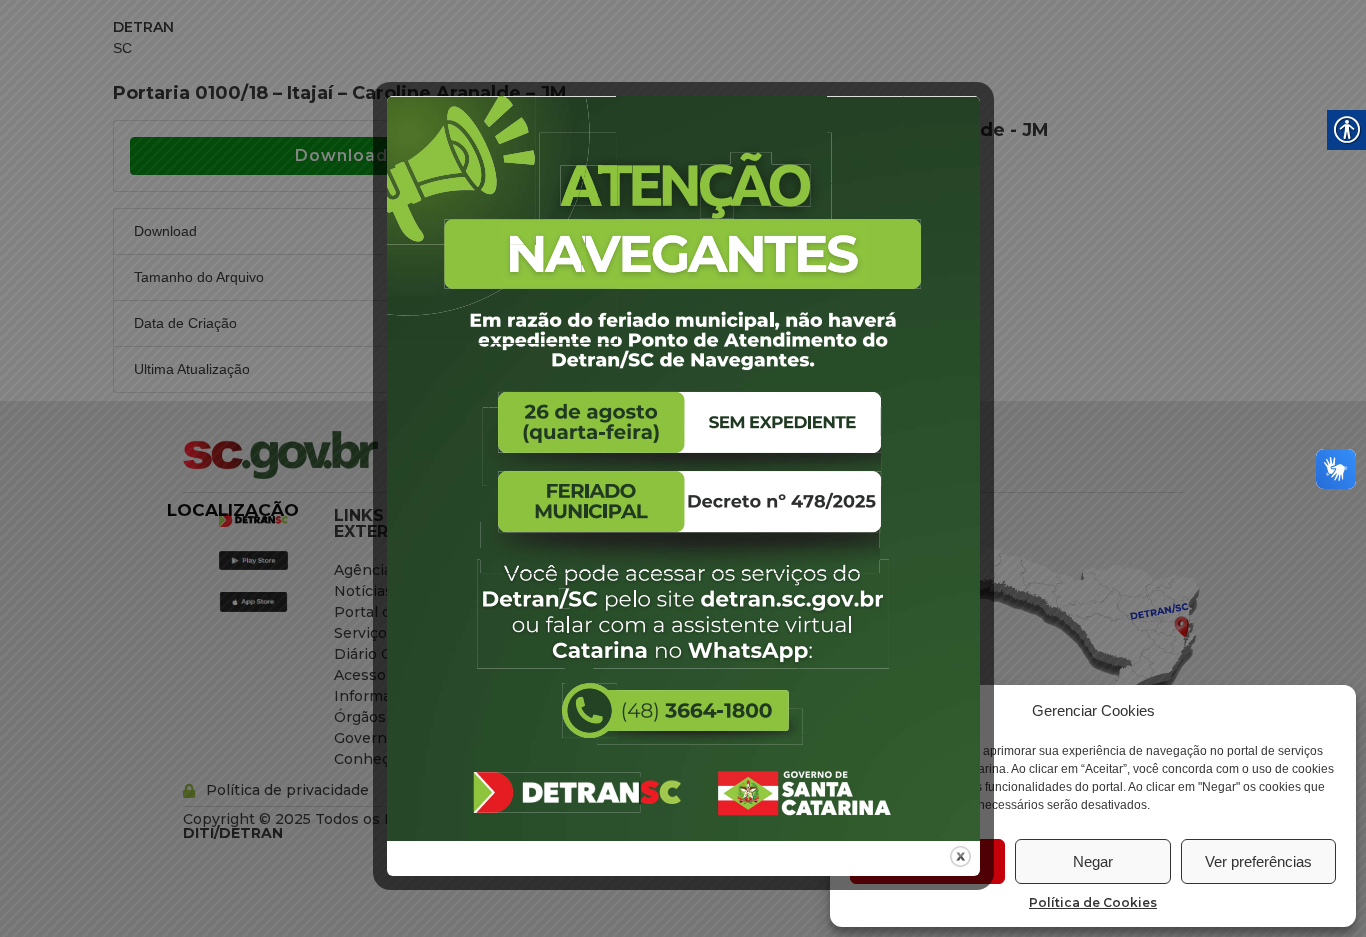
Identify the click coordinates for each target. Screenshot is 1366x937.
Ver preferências (1258, 861)
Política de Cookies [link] (1093, 902)
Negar (1093, 861)
